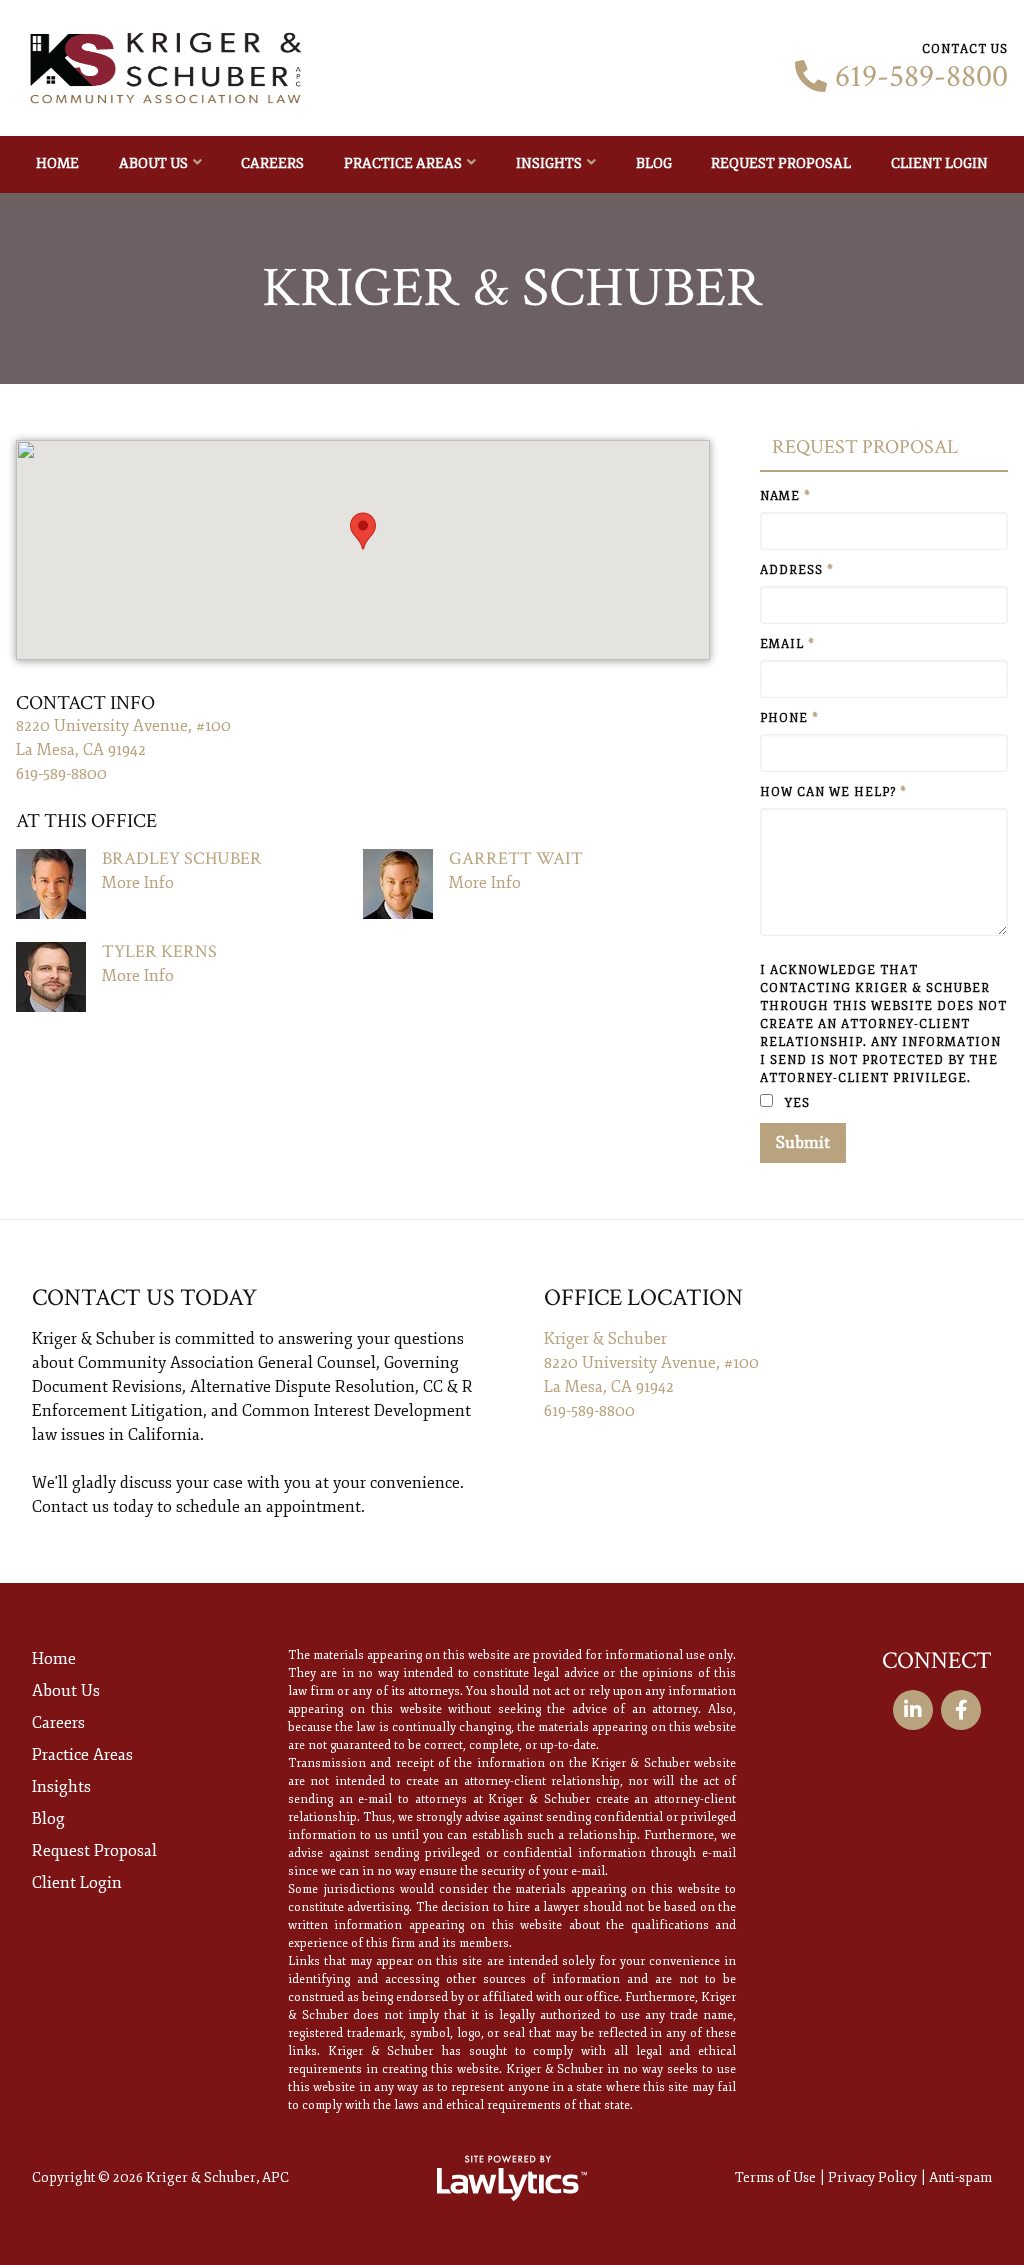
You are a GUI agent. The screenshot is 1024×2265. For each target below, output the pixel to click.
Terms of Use (775, 2177)
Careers (272, 163)
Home (57, 163)
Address (797, 570)
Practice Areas (403, 163)
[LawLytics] (512, 2178)
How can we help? (833, 792)
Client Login (939, 163)
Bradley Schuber (182, 858)
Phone (789, 718)
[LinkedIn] (913, 1710)
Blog (654, 163)
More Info (138, 883)
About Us (153, 163)
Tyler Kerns (159, 951)
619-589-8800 (921, 77)
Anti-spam (960, 2177)
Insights (549, 163)
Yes (795, 1103)
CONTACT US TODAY (144, 1297)
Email (787, 644)
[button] (363, 531)
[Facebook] (961, 1710)
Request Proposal (781, 163)
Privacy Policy (872, 2177)
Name (785, 496)
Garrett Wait (516, 858)
